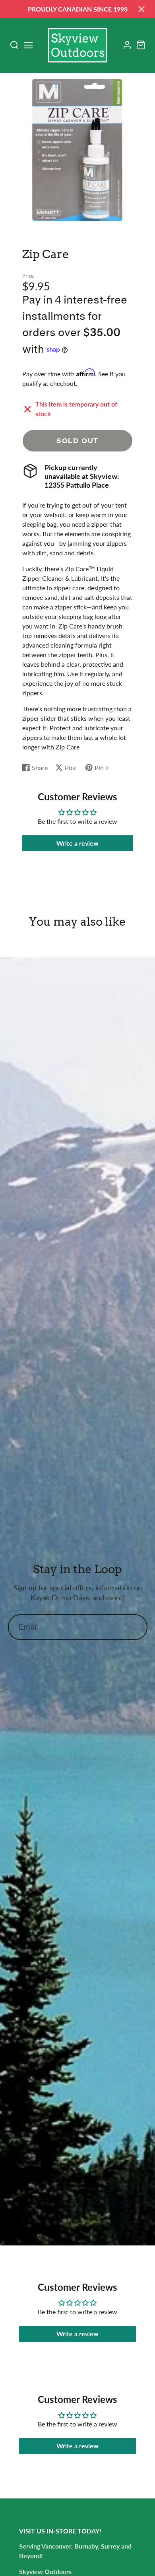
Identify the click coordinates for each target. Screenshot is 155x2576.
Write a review (77, 843)
